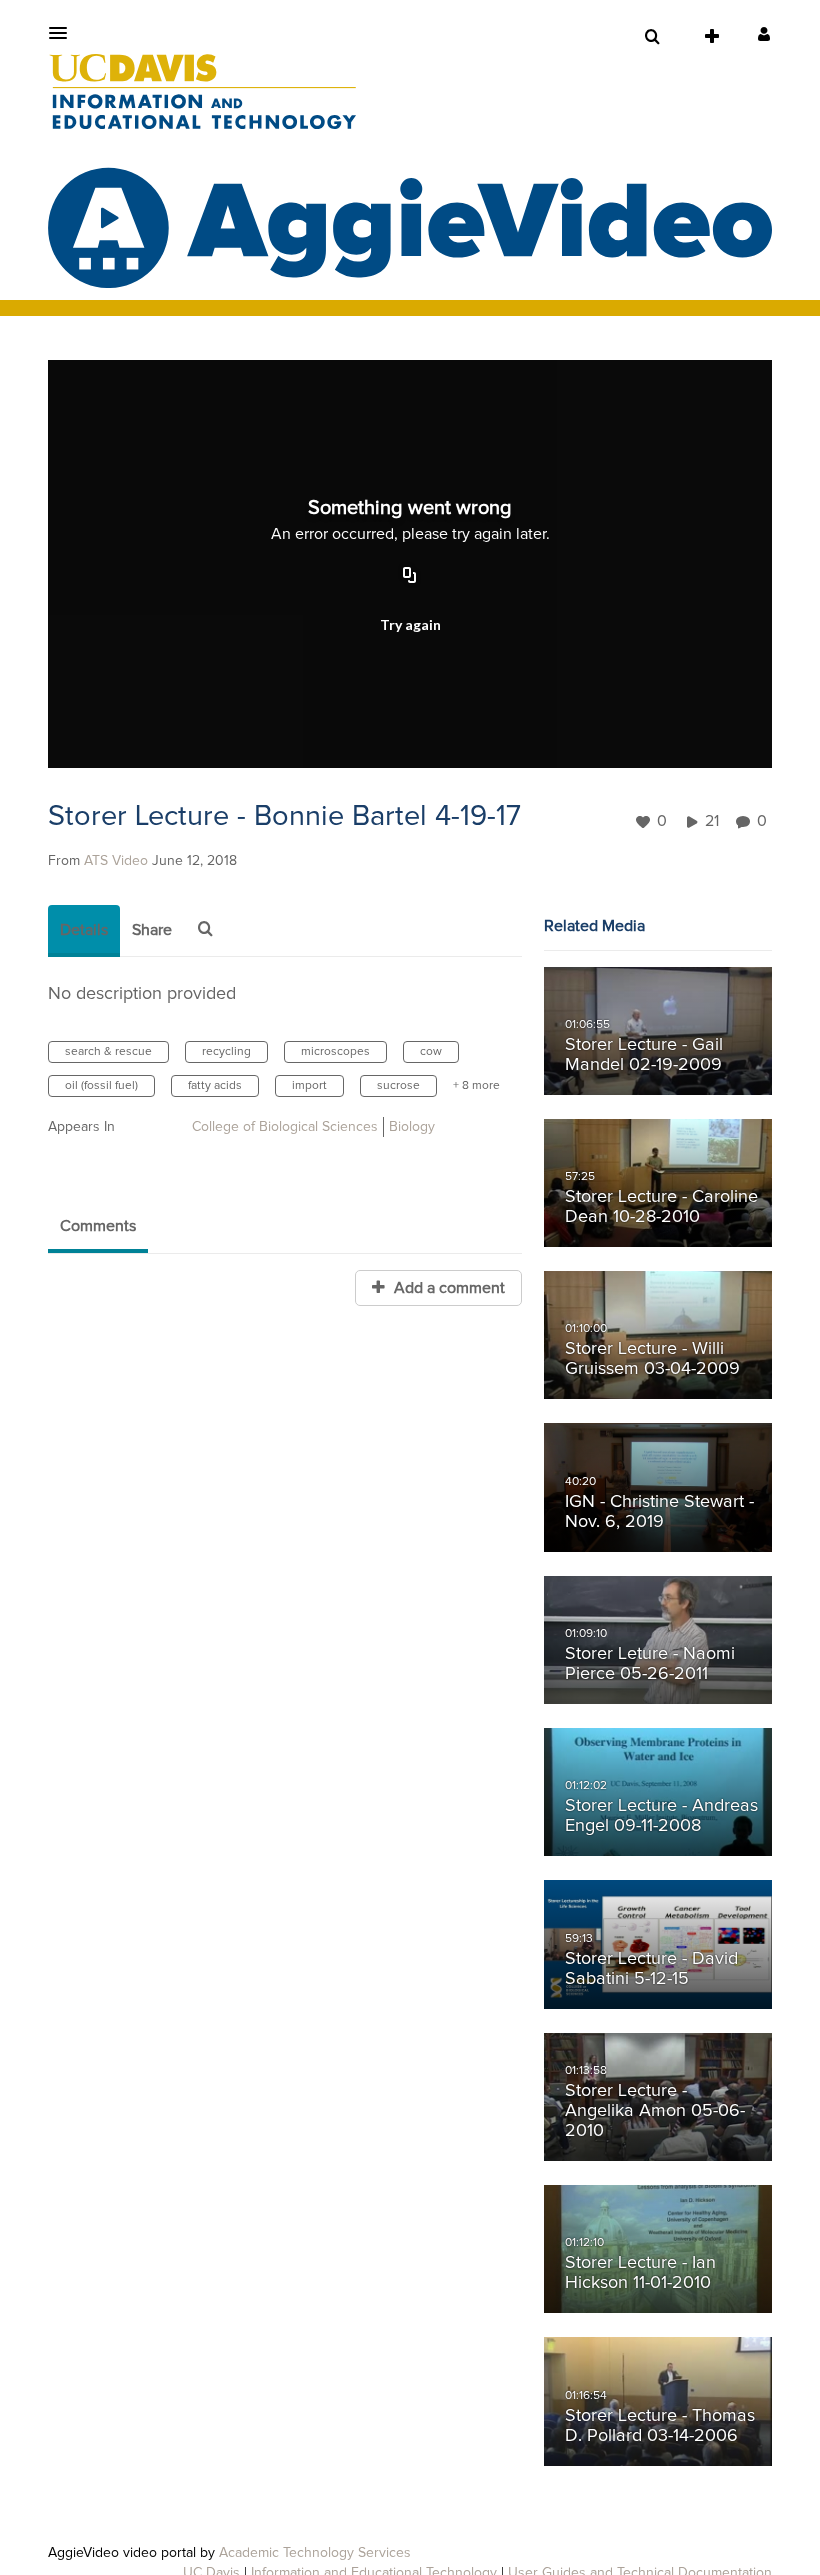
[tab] (84, 931)
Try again (410, 624)
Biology (412, 1127)
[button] (64, 33)
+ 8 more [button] (476, 1086)
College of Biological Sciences (285, 1127)
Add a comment (447, 1288)
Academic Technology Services (315, 2553)
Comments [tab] (98, 1226)
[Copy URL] (410, 577)
